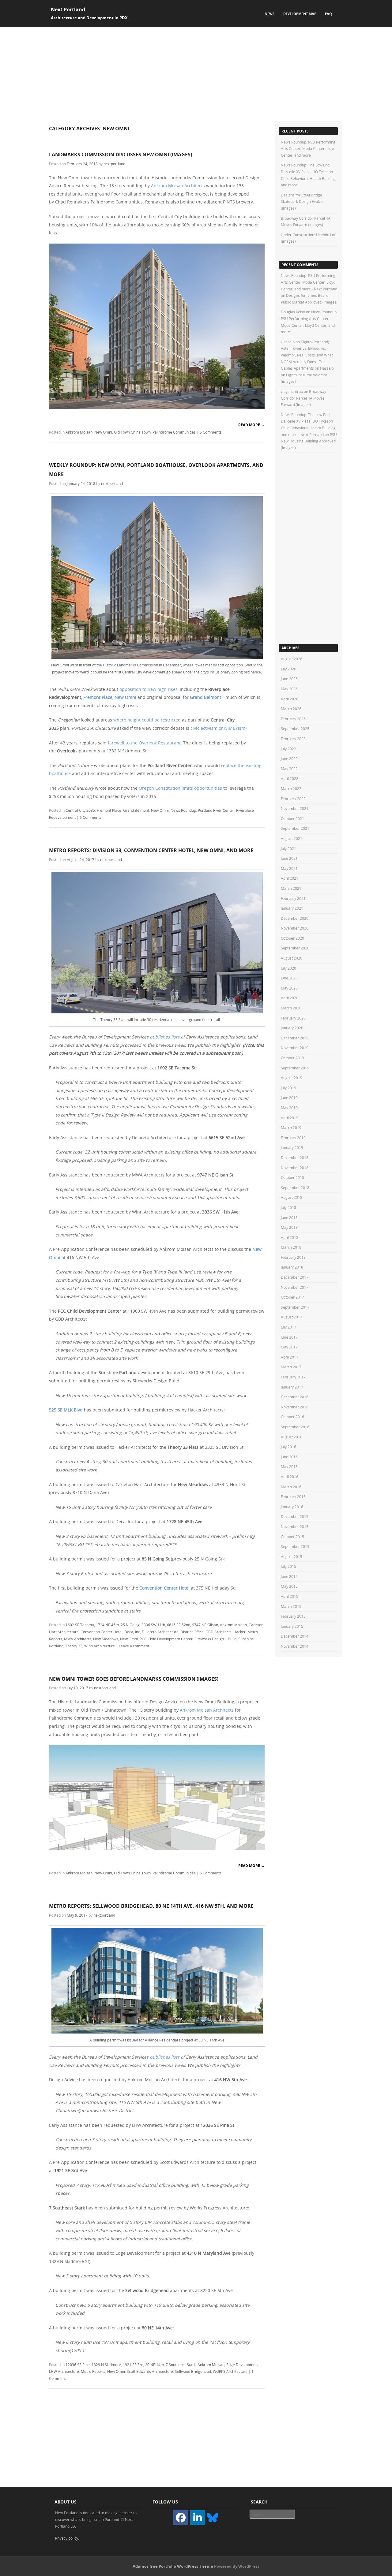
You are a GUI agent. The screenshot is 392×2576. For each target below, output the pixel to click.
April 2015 (290, 1596)
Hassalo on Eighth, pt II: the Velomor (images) (307, 375)
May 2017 (289, 1347)
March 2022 (291, 788)
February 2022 (293, 799)
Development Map (300, 14)
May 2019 (289, 1108)
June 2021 (289, 858)
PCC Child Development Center (166, 1639)
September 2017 (295, 1307)
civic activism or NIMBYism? (219, 728)
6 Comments (90, 817)
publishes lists (165, 1037)
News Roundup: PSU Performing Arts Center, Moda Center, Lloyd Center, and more (308, 149)
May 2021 (289, 868)
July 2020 (288, 968)
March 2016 (291, 1487)
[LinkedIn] (198, 2518)
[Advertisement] (196, 73)
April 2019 (290, 1118)
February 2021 (293, 898)
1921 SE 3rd (133, 2365)
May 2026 (289, 689)
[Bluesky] (213, 2517)
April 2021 (290, 878)
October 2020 (292, 938)
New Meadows (106, 1639)
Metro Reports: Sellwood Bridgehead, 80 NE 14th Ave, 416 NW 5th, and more (151, 1906)
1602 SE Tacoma (80, 1625)
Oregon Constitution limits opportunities (180, 788)
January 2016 (292, 1507)
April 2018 (290, 1237)
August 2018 (292, 1197)
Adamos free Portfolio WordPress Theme (173, 2566)
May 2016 (289, 1467)
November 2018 (295, 1168)
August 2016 (292, 1437)
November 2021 (295, 808)
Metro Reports (93, 2371)
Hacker (239, 1632)
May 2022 (289, 769)
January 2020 (292, 1028)
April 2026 (290, 699)
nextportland (114, 164)
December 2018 (295, 1158)
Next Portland (68, 9)
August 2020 (292, 958)
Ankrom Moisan (79, 432)
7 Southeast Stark (181, 2365)
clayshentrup (292, 391)
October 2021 (292, 818)
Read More (251, 425)
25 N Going (130, 1625)
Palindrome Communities (174, 432)
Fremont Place (98, 697)
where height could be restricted (147, 720)
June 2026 (289, 679)
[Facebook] (181, 2518)
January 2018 (292, 1267)
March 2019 (291, 1128)
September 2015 (295, 1546)
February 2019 (293, 1138)
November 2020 (295, 928)
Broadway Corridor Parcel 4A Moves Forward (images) (303, 398)
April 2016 (290, 1477)
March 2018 (291, 1247)
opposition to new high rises (149, 689)
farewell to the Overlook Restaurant (144, 743)
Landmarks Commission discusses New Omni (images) (121, 155)
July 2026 (288, 669)
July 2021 (288, 848)
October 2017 (292, 1297)
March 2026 (291, 709)
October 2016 (292, 1417)
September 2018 (295, 1187)
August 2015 (292, 1556)
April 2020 (290, 998)
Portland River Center (216, 810)
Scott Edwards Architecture (150, 2371)
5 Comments (211, 432)
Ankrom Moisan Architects (178, 186)
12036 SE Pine (78, 2365)
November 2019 (295, 1048)
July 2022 (288, 749)
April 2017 (290, 1357)
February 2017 (293, 1377)
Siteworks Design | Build (215, 1639)
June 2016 (289, 1457)
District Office (192, 1632)
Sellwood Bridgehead (193, 2371)
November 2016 (295, 1407)
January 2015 (292, 1626)
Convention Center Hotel (164, 1588)
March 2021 (291, 888)
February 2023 (293, 739)
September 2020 (295, 948)
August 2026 (292, 659)
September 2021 (295, 828)
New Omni (103, 432)
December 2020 (295, 918)
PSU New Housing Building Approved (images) (309, 441)
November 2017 (295, 1287)
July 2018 (288, 1207)
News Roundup (183, 810)
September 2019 (295, 1068)
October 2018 (292, 1177)
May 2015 (289, 1586)
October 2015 (292, 1537)
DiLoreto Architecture (160, 1632)
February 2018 (293, 1257)
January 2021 (292, 908)
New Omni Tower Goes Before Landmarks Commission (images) (134, 1679)
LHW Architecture (64, 2371)
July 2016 (288, 1447)
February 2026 (293, 719)
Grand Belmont (205, 697)
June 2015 (289, 1576)
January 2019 (292, 1147)
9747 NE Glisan (205, 1625)
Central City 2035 (80, 810)
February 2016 (293, 1497)
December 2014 (295, 1636)
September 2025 (295, 729)
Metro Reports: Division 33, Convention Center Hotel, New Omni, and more (151, 850)
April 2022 (290, 778)
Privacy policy (67, 2538)
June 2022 (289, 759)
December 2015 (295, 1516)
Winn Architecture (100, 1646)
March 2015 (291, 1606)
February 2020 (293, 1018)
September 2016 (295, 1427)
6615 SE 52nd (179, 1625)
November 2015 (295, 1527)
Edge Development (243, 2365)
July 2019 (288, 1088)
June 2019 (289, 1098)
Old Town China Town (132, 432)
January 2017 (292, 1387)
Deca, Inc (132, 1632)
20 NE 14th (155, 2365)
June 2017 (289, 1337)
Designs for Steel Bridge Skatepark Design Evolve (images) (302, 201)
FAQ (328, 14)
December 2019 (295, 1038)
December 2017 (295, 1277)
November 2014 (295, 1646)
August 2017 (292, 1317)
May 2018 (289, 1227)
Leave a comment (134, 1646)
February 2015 (293, 1616)
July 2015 (288, 1566)
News (269, 14)
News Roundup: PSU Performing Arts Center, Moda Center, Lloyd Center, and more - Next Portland (309, 282)
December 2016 (295, 1397)
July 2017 (288, 1327)
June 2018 (289, 1217)
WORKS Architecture (230, 2371)
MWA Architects (78, 1639)
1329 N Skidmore (106, 2365)
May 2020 (289, 988)
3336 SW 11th (153, 1625)
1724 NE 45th (107, 1625)
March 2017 (291, 1367)
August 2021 (292, 838)
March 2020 (291, 1008)
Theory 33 (74, 1646)
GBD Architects (219, 1632)
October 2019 (292, 1058)
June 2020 (289, 978)
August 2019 (292, 1078)
